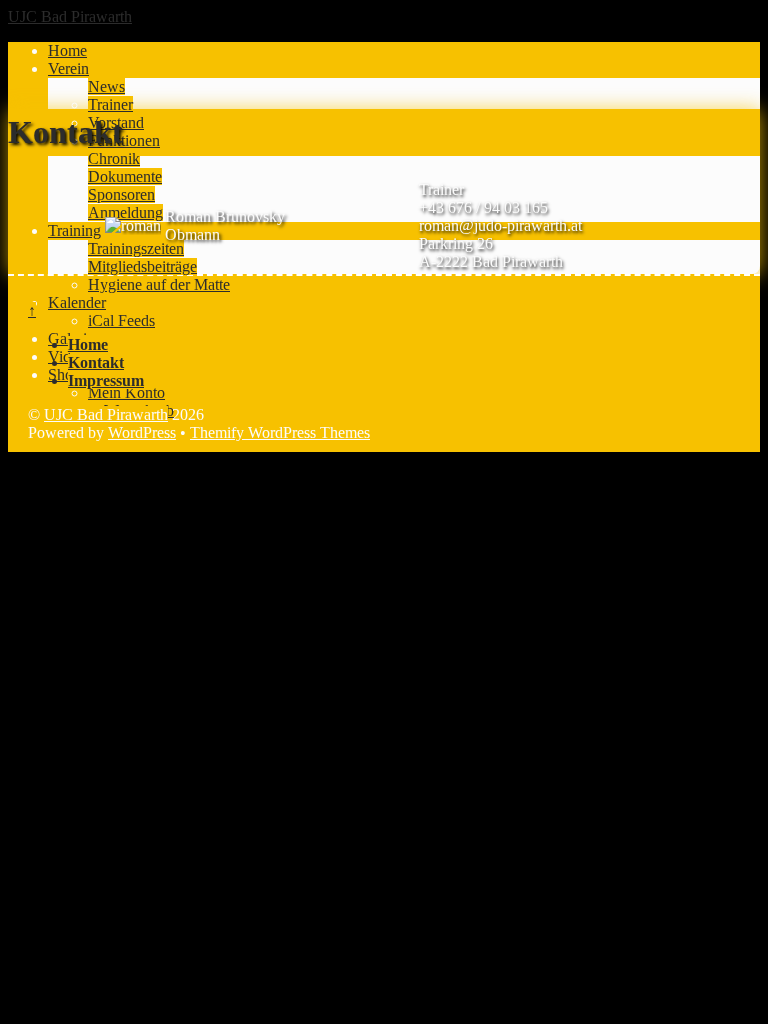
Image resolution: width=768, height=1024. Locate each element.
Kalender (77, 302)
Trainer (110, 104)
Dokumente (125, 176)
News (106, 86)
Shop (64, 374)
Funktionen (124, 140)
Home (67, 50)
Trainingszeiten (136, 248)
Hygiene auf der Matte (159, 284)
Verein (68, 68)
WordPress (142, 432)
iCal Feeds (121, 320)
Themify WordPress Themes (280, 432)
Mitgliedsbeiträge (142, 266)
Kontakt (96, 362)
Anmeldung (125, 212)
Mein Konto (126, 392)
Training (74, 230)
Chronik (114, 158)
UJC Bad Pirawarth (106, 414)
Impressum (106, 380)
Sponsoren (121, 194)
